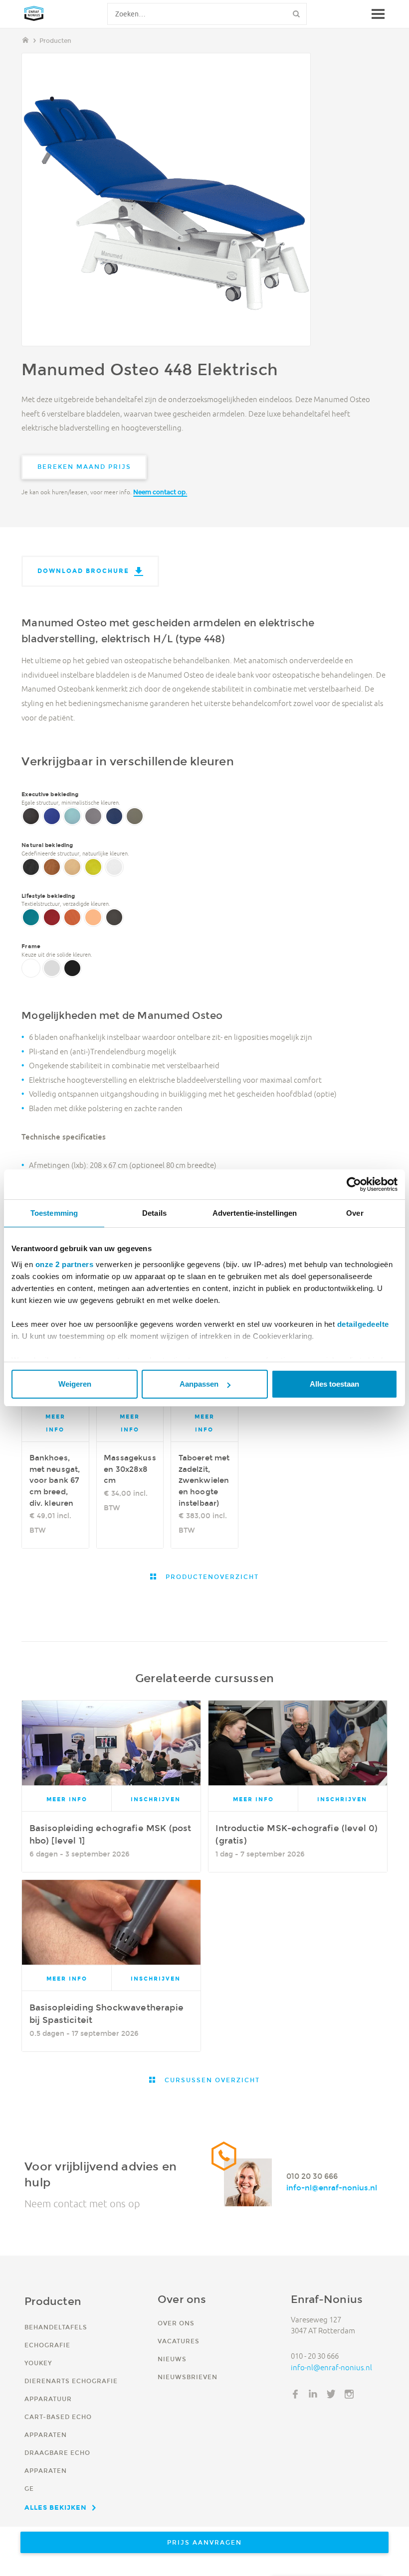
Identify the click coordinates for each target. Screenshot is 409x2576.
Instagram (349, 2394)
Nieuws (172, 2359)
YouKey (38, 2363)
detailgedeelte (363, 1324)
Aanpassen (199, 1384)
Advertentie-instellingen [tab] (255, 1213)
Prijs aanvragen (204, 2542)
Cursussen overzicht (211, 2080)
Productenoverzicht (211, 1577)
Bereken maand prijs (84, 467)
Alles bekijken (56, 2507)
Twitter (331, 2394)
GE (29, 2489)
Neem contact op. (160, 492)
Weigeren (75, 1384)
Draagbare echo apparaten (57, 2462)
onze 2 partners (65, 1264)
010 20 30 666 (312, 2177)
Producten (55, 41)
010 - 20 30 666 (315, 2356)
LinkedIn (313, 2394)
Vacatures (179, 2341)
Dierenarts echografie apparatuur (71, 2390)
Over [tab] (355, 1213)
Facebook (295, 2394)
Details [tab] (154, 1213)
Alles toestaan (334, 1384)
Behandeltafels (56, 2327)
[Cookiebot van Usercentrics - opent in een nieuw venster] (354, 1184)
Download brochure (83, 571)
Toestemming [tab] (54, 1213)
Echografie (47, 2345)
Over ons (176, 2323)
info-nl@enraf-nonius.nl (332, 2188)
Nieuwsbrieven (188, 2377)
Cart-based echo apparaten (58, 2426)
